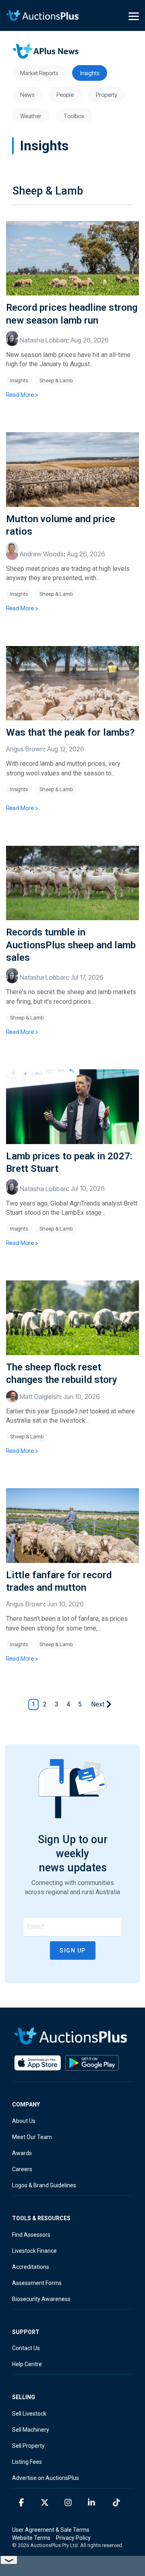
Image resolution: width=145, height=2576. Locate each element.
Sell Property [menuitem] (28, 2446)
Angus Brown (25, 749)
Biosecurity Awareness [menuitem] (41, 2299)
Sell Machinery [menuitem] (31, 2430)
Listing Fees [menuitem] (27, 2462)
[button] (134, 16)
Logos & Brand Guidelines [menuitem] (44, 2185)
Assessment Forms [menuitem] (37, 2283)
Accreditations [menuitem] (31, 2267)
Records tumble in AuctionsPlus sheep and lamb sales (71, 945)
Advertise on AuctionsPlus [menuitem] (46, 2478)
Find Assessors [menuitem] (31, 2235)
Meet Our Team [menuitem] (32, 2137)
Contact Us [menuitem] (26, 2348)
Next (98, 1704)
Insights (19, 380)
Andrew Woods (41, 554)
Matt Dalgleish (39, 1397)
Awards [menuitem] (22, 2153)
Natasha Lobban (43, 340)
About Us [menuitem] (24, 2121)
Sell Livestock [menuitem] (29, 2414)
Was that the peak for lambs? (70, 732)
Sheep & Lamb (56, 380)
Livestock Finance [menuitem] (34, 2251)
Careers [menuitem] (22, 2169)
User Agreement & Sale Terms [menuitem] (51, 2530)
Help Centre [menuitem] (27, 2364)
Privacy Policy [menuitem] (73, 2538)
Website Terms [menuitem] (31, 2538)
